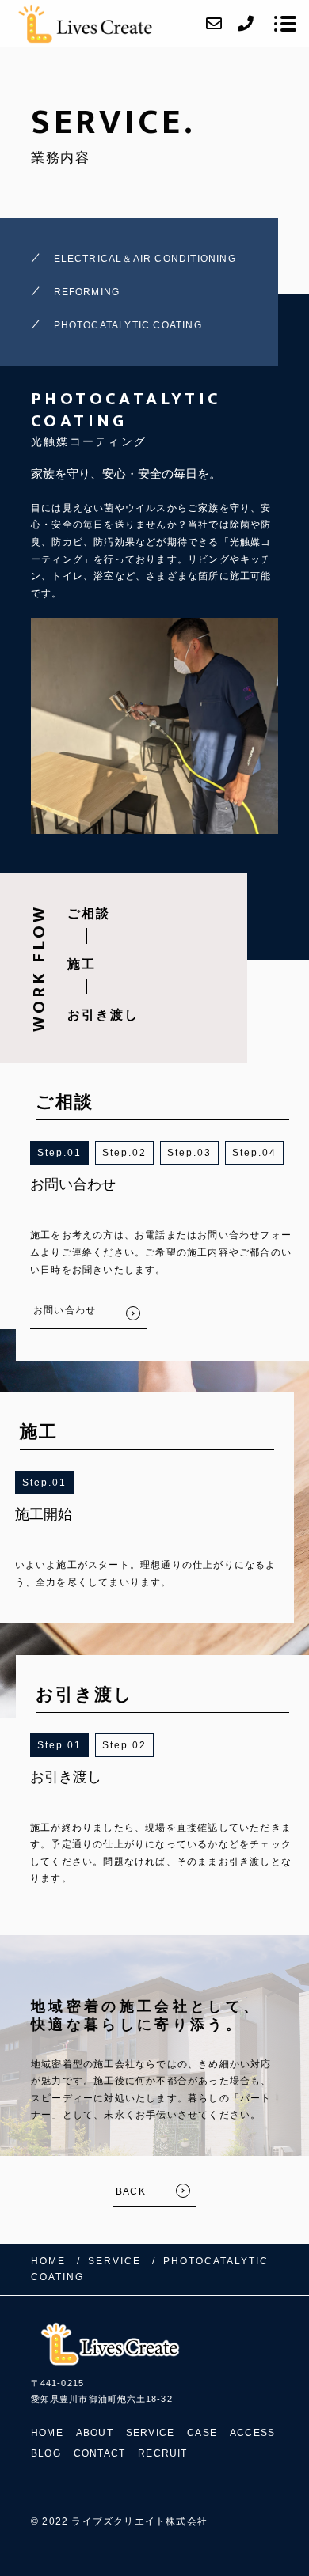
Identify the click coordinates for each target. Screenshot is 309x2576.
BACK (131, 2191)
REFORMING (87, 292)
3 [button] (208, 1153)
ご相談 (89, 913)
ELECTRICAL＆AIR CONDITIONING (145, 259)
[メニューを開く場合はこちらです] (285, 24)
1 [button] (78, 1153)
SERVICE (150, 2433)
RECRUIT (162, 2453)
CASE (202, 2433)
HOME (47, 2433)
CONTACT (99, 2453)
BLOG (46, 2453)
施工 (82, 964)
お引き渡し (103, 1015)
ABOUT (95, 2433)
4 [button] (273, 1153)
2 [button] (143, 1153)
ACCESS (252, 2433)
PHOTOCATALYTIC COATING (128, 325)
